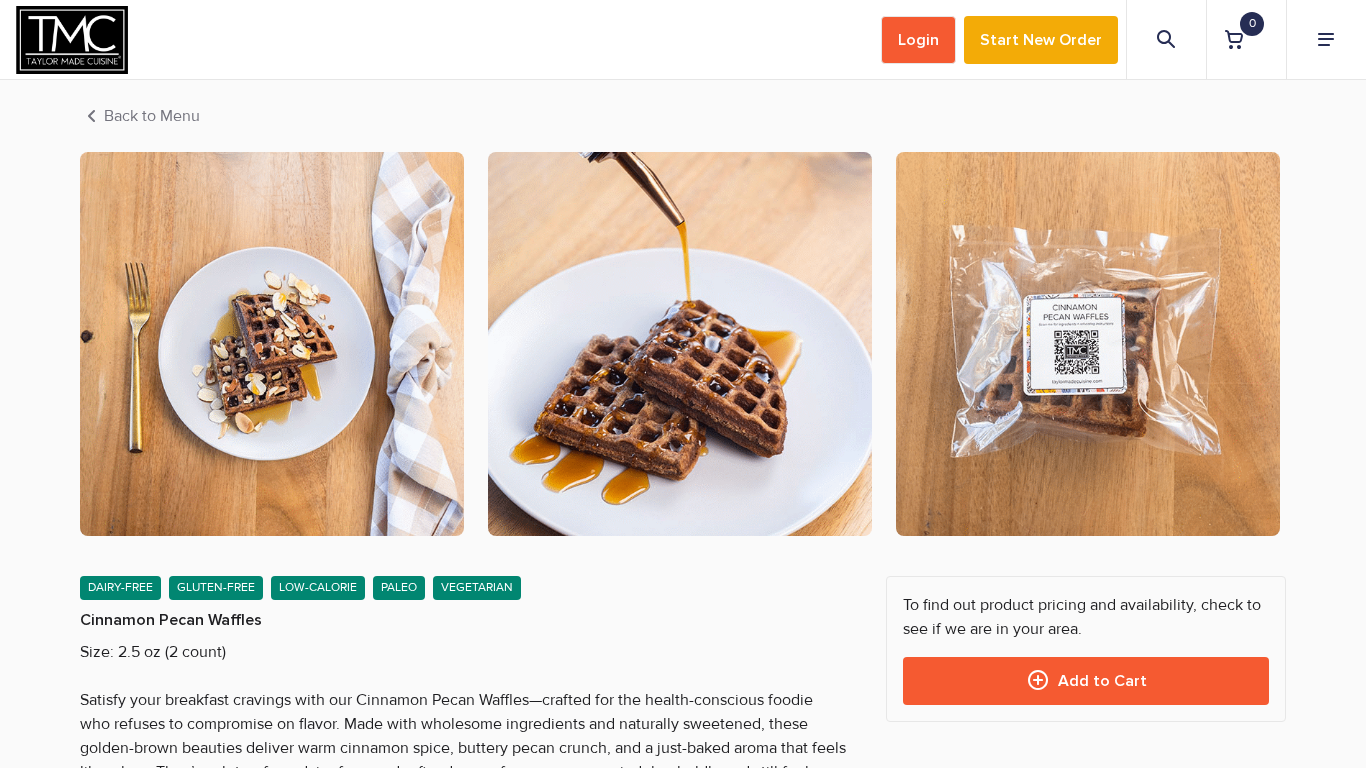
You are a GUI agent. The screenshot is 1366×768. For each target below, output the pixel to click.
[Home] (72, 40)
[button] (1246, 39)
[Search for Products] (1166, 40)
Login (918, 40)
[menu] (1326, 40)
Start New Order (1041, 40)
